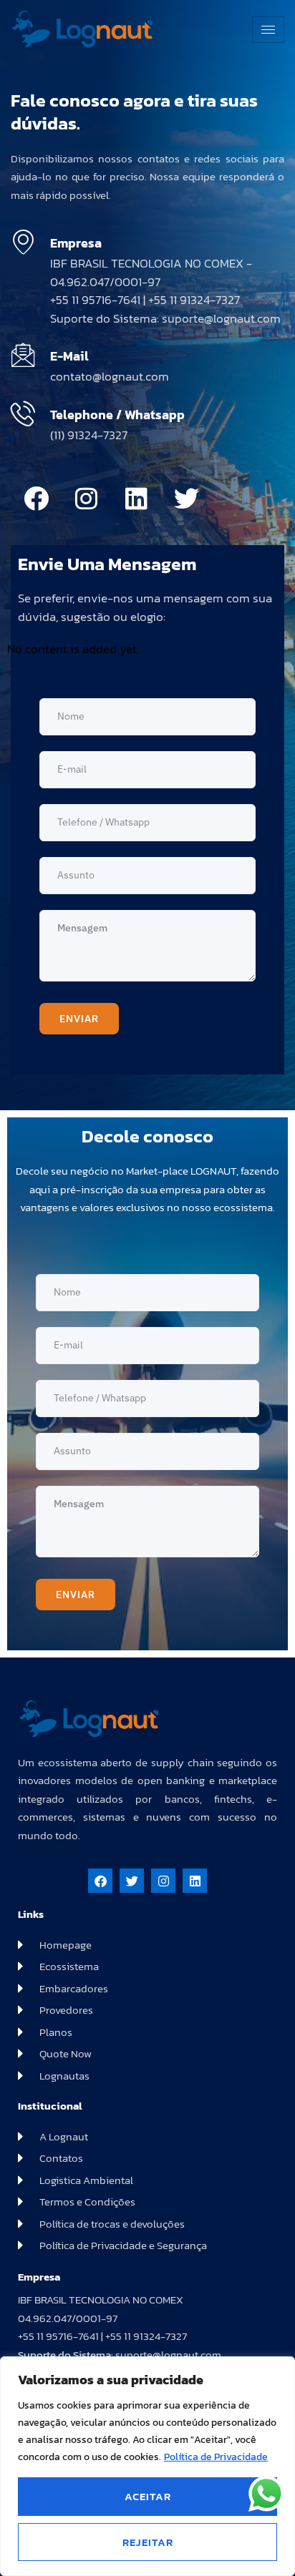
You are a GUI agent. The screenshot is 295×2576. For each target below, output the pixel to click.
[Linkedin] (136, 499)
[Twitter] (186, 499)
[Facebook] (36, 499)
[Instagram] (86, 499)
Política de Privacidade (216, 2457)
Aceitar (148, 2496)
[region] (147, 2466)
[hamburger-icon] (268, 30)
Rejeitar (148, 2542)
